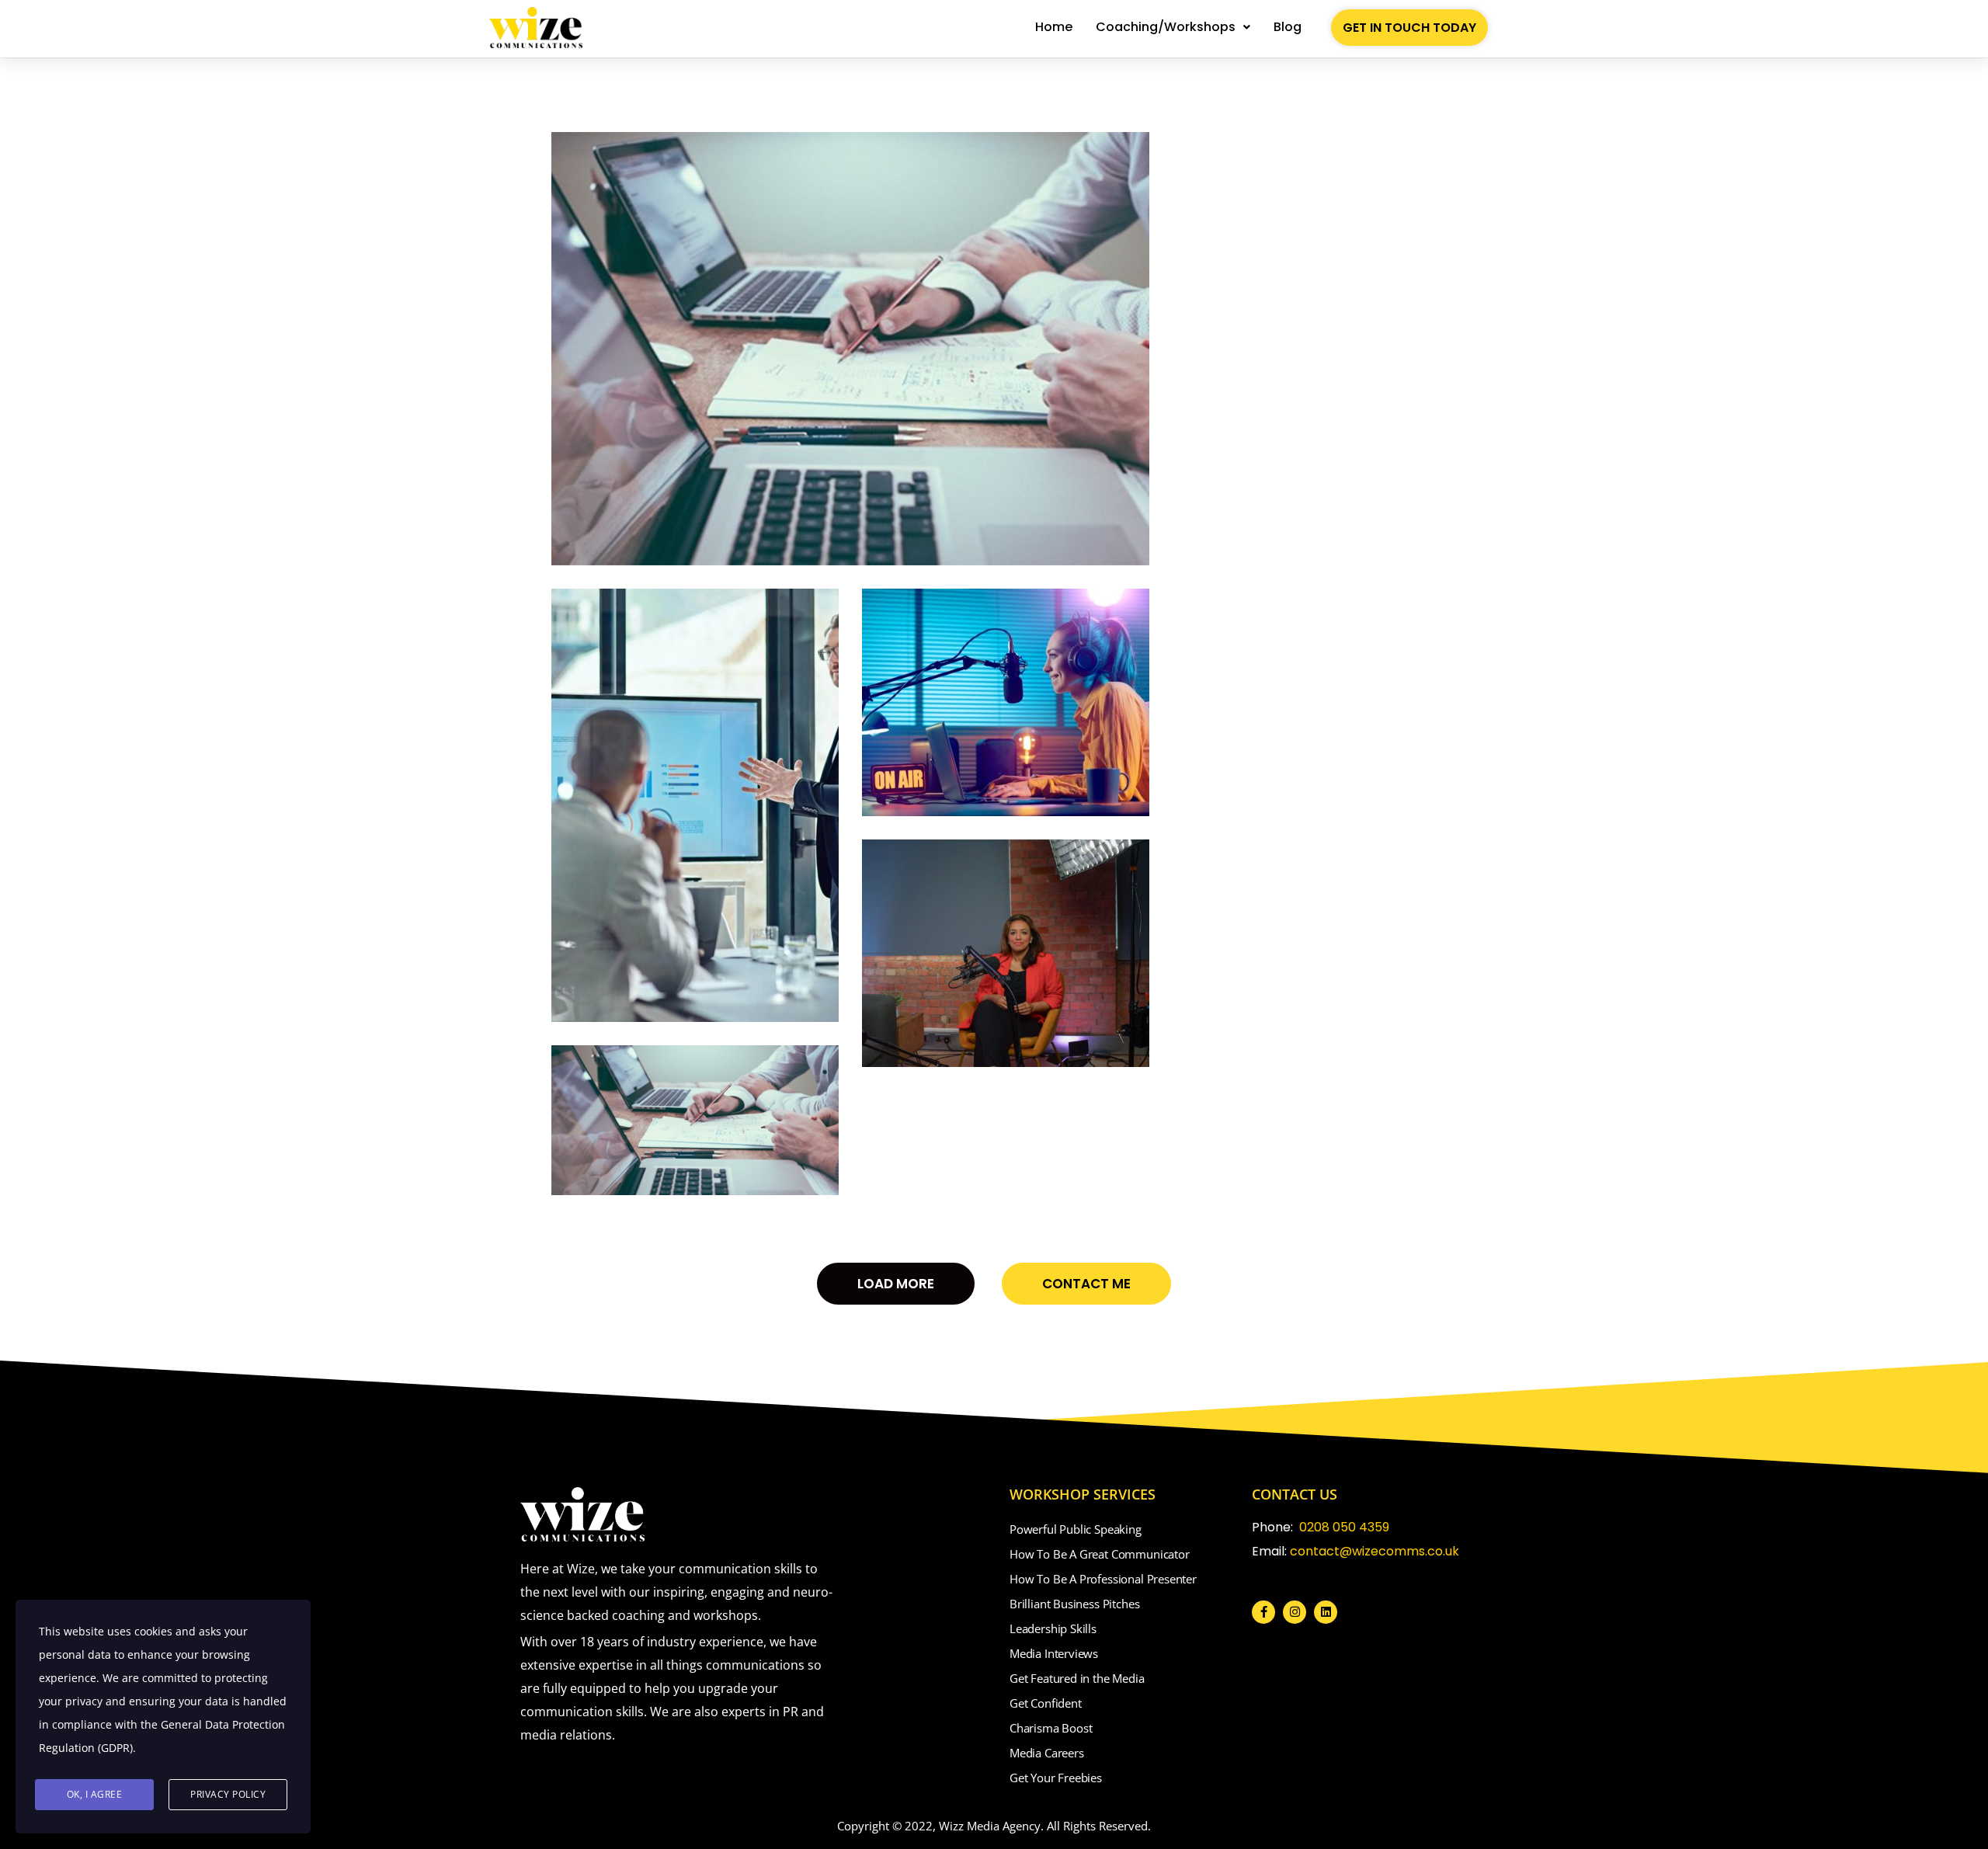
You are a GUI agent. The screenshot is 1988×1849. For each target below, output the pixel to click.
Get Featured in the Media (1077, 1678)
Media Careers (1047, 1753)
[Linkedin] (1326, 1612)
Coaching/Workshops (1166, 27)
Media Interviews (1054, 1653)
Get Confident (1046, 1703)
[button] (1173, 27)
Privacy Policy (228, 1794)
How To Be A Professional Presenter (1103, 1579)
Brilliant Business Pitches (1074, 1604)
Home (1054, 27)
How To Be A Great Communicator (1100, 1554)
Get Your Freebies (1056, 1778)
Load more (896, 1284)
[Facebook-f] (1263, 1612)
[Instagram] (1295, 1612)
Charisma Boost (1051, 1728)
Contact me (1086, 1284)
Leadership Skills (1053, 1628)
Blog (1288, 27)
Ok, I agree (95, 1794)
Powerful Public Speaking (1076, 1529)
